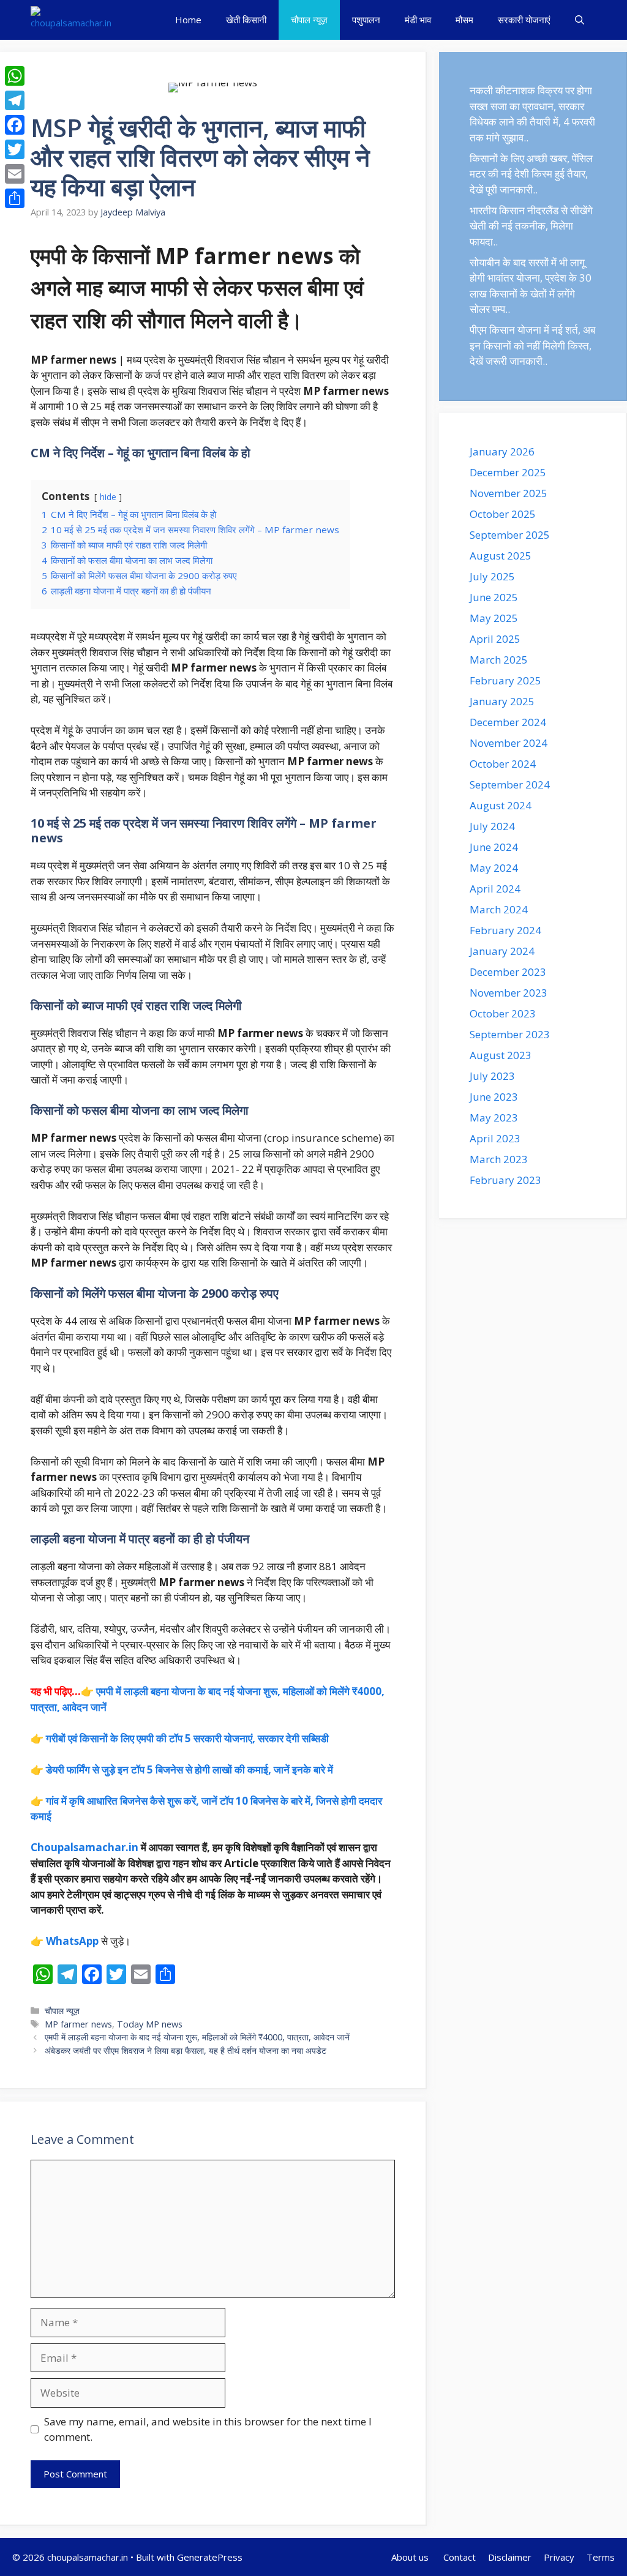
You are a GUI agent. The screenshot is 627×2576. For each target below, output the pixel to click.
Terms (601, 2557)
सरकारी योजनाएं (524, 20)
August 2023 (501, 1055)
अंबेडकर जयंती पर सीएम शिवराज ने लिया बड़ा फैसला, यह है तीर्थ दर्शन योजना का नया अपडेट (186, 2050)
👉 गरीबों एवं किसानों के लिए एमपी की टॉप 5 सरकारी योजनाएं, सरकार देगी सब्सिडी (180, 1738)
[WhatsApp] (15, 76)
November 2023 (509, 993)
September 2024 (510, 784)
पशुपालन (366, 20)
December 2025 (508, 472)
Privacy (559, 2557)
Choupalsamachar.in (84, 1847)
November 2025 (509, 493)
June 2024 (494, 847)
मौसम (464, 20)
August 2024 (501, 805)
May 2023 (494, 1118)
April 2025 (495, 639)
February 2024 (505, 930)
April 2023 (495, 1138)
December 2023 (508, 972)
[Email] (15, 174)
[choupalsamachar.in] (71, 20)
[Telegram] (15, 100)
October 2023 (503, 1013)
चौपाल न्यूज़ (309, 20)
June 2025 (494, 597)
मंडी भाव (418, 20)
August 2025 (501, 556)
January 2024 (502, 951)
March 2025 (499, 660)
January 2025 (502, 701)
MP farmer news (78, 2024)
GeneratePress (210, 2557)
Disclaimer (510, 2557)
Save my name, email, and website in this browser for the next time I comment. (208, 2429)
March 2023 (499, 1159)
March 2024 (499, 909)
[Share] (15, 198)
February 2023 (505, 1180)
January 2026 (502, 451)
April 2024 (495, 889)
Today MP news (150, 2024)
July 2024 (492, 826)
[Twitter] (15, 149)
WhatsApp (72, 1941)
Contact (460, 2557)
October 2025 (503, 514)
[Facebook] (15, 125)
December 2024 (508, 722)
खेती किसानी (246, 20)
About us (411, 2557)
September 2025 (510, 535)
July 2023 (492, 1076)
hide (108, 497)
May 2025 (494, 618)
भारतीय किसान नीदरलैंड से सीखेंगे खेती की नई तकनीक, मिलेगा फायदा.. (531, 226)
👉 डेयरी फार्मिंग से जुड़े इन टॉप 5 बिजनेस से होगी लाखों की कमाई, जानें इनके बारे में (182, 1769)
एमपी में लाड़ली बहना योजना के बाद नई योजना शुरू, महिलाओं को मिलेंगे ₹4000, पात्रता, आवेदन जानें (197, 2037)
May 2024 (494, 868)
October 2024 (503, 764)
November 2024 (509, 743)
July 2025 (492, 576)
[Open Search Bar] (580, 20)
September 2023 (510, 1034)
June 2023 (494, 1097)
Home (188, 20)
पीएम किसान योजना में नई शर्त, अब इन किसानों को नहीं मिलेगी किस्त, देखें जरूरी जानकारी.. (532, 345)
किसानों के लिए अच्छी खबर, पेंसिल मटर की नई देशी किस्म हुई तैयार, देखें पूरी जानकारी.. (531, 174)
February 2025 (505, 680)
